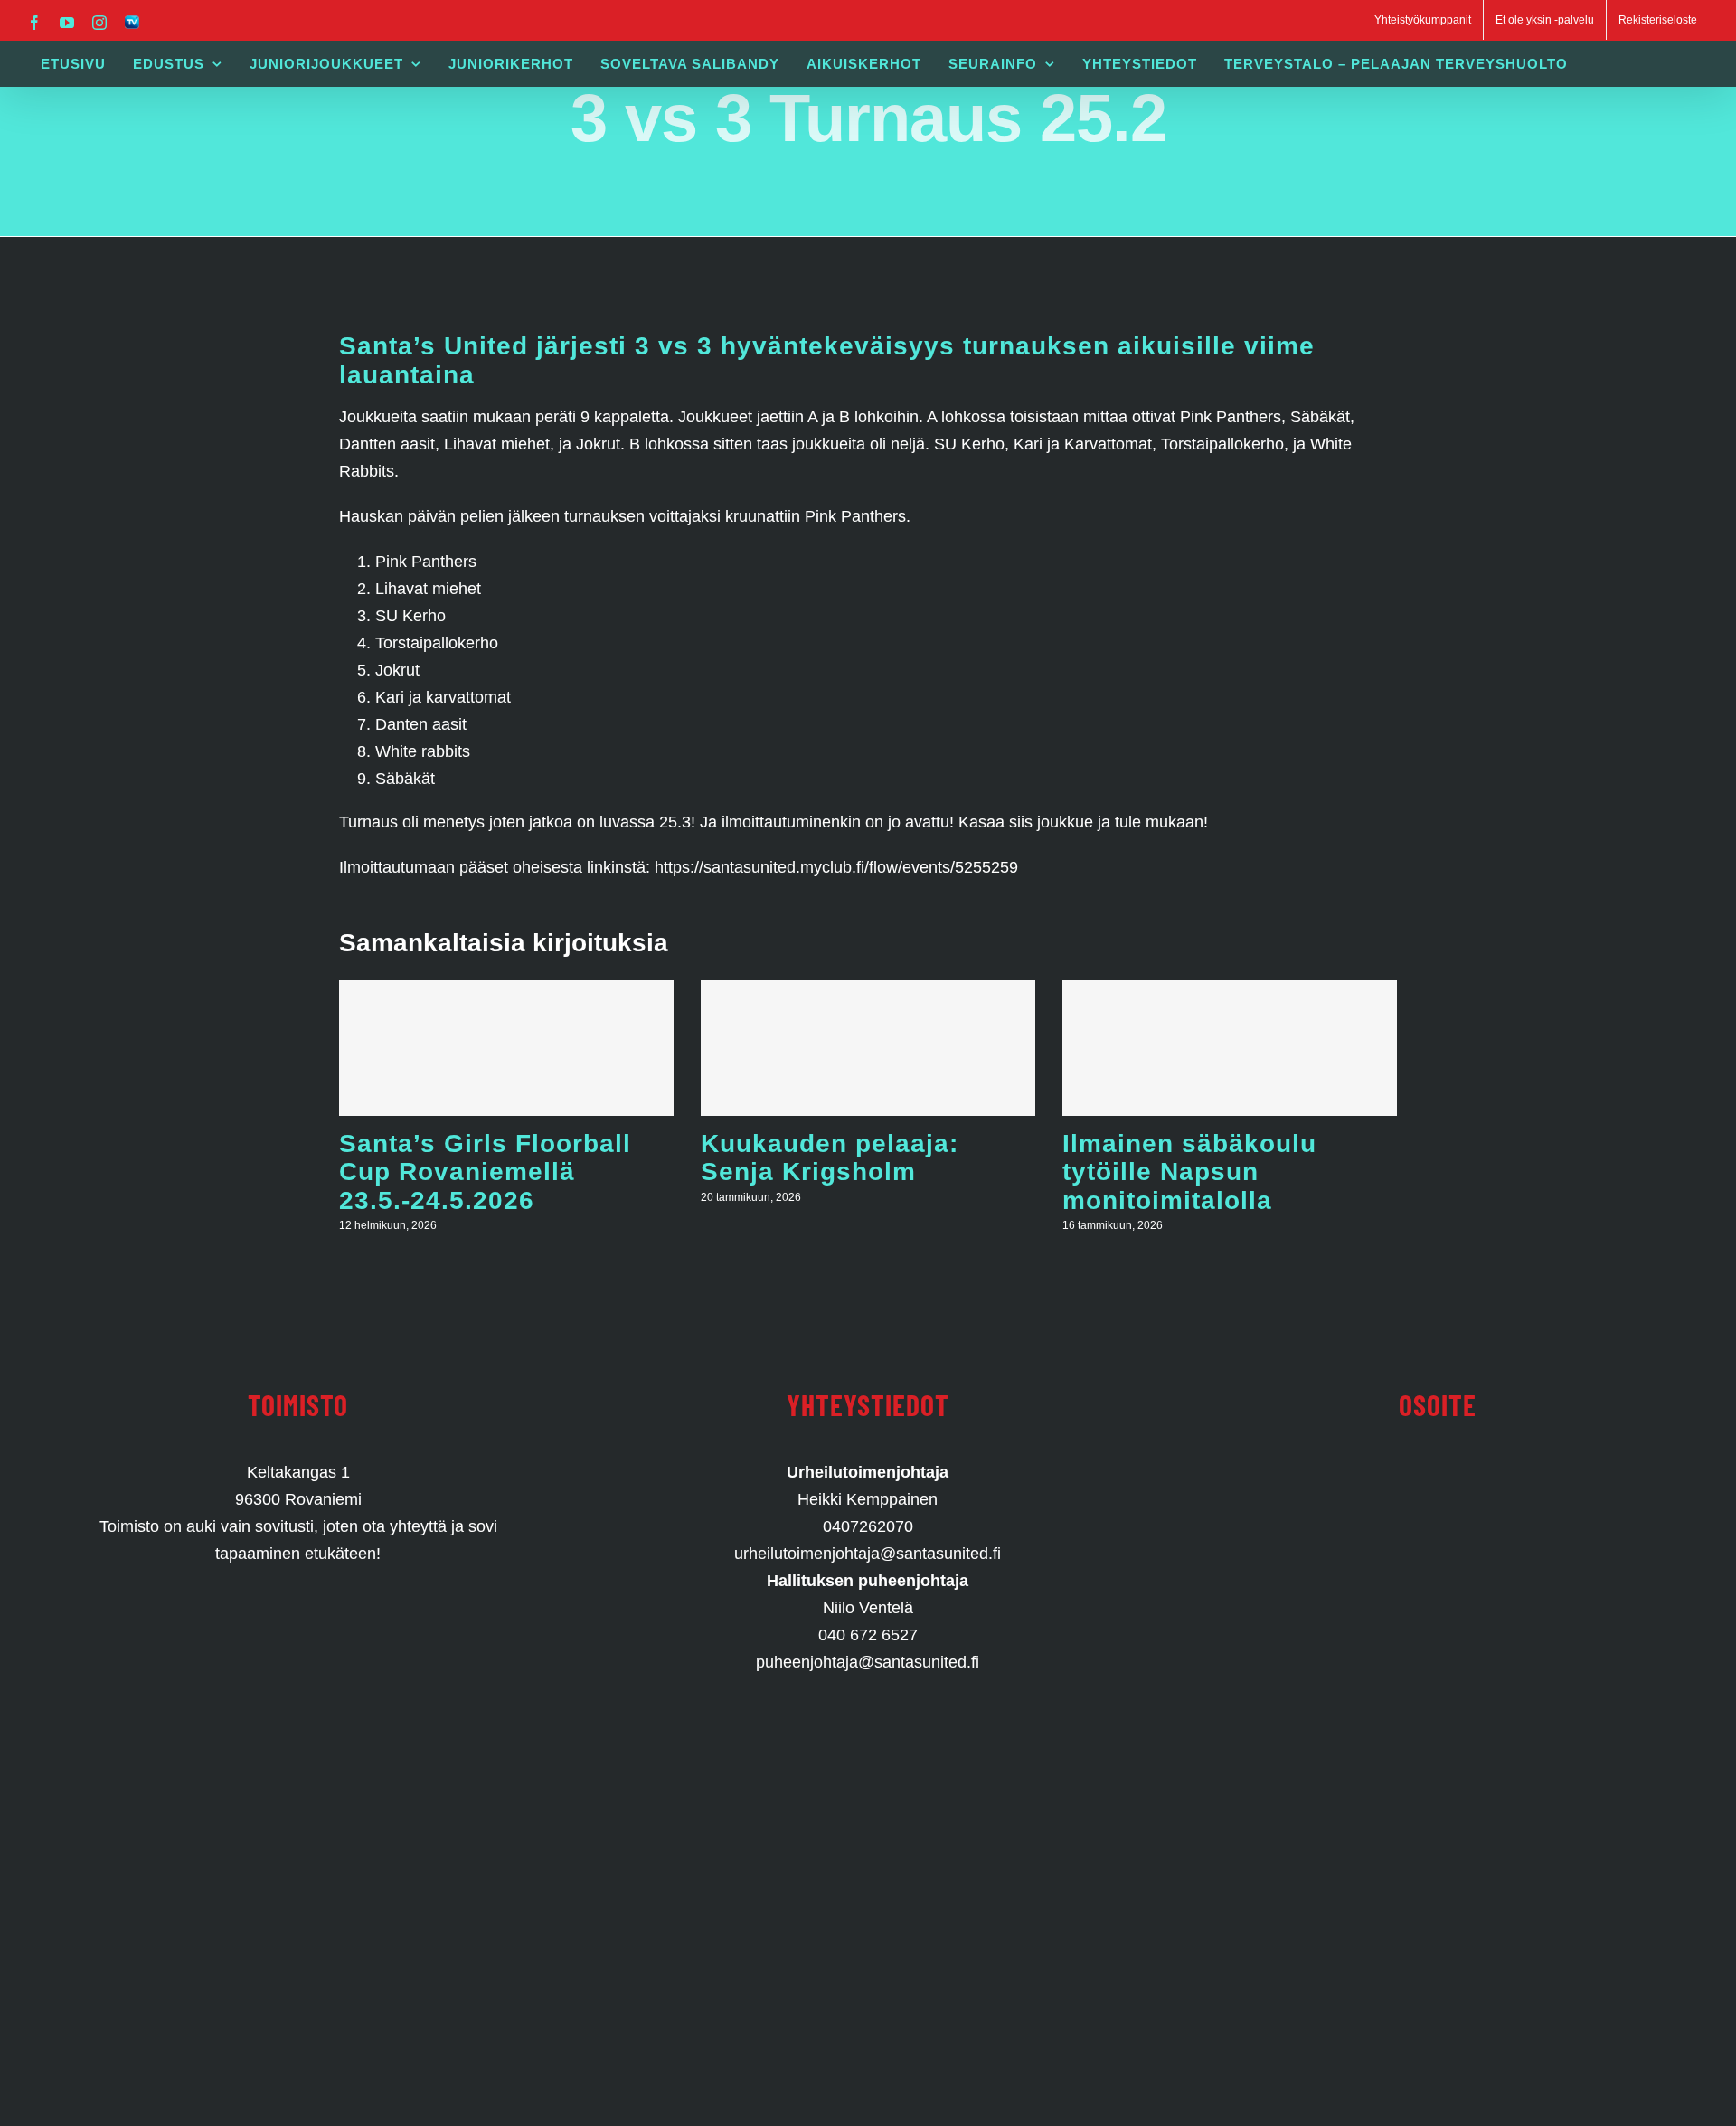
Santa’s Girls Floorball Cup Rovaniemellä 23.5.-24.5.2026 (485, 1172)
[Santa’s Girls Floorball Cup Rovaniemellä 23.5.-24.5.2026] (506, 1048)
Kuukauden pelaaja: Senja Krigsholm (830, 1158)
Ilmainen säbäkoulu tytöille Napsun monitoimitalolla (1189, 1172)
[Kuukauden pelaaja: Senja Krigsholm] (868, 1048)
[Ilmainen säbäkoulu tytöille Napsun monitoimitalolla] (1230, 1048)
